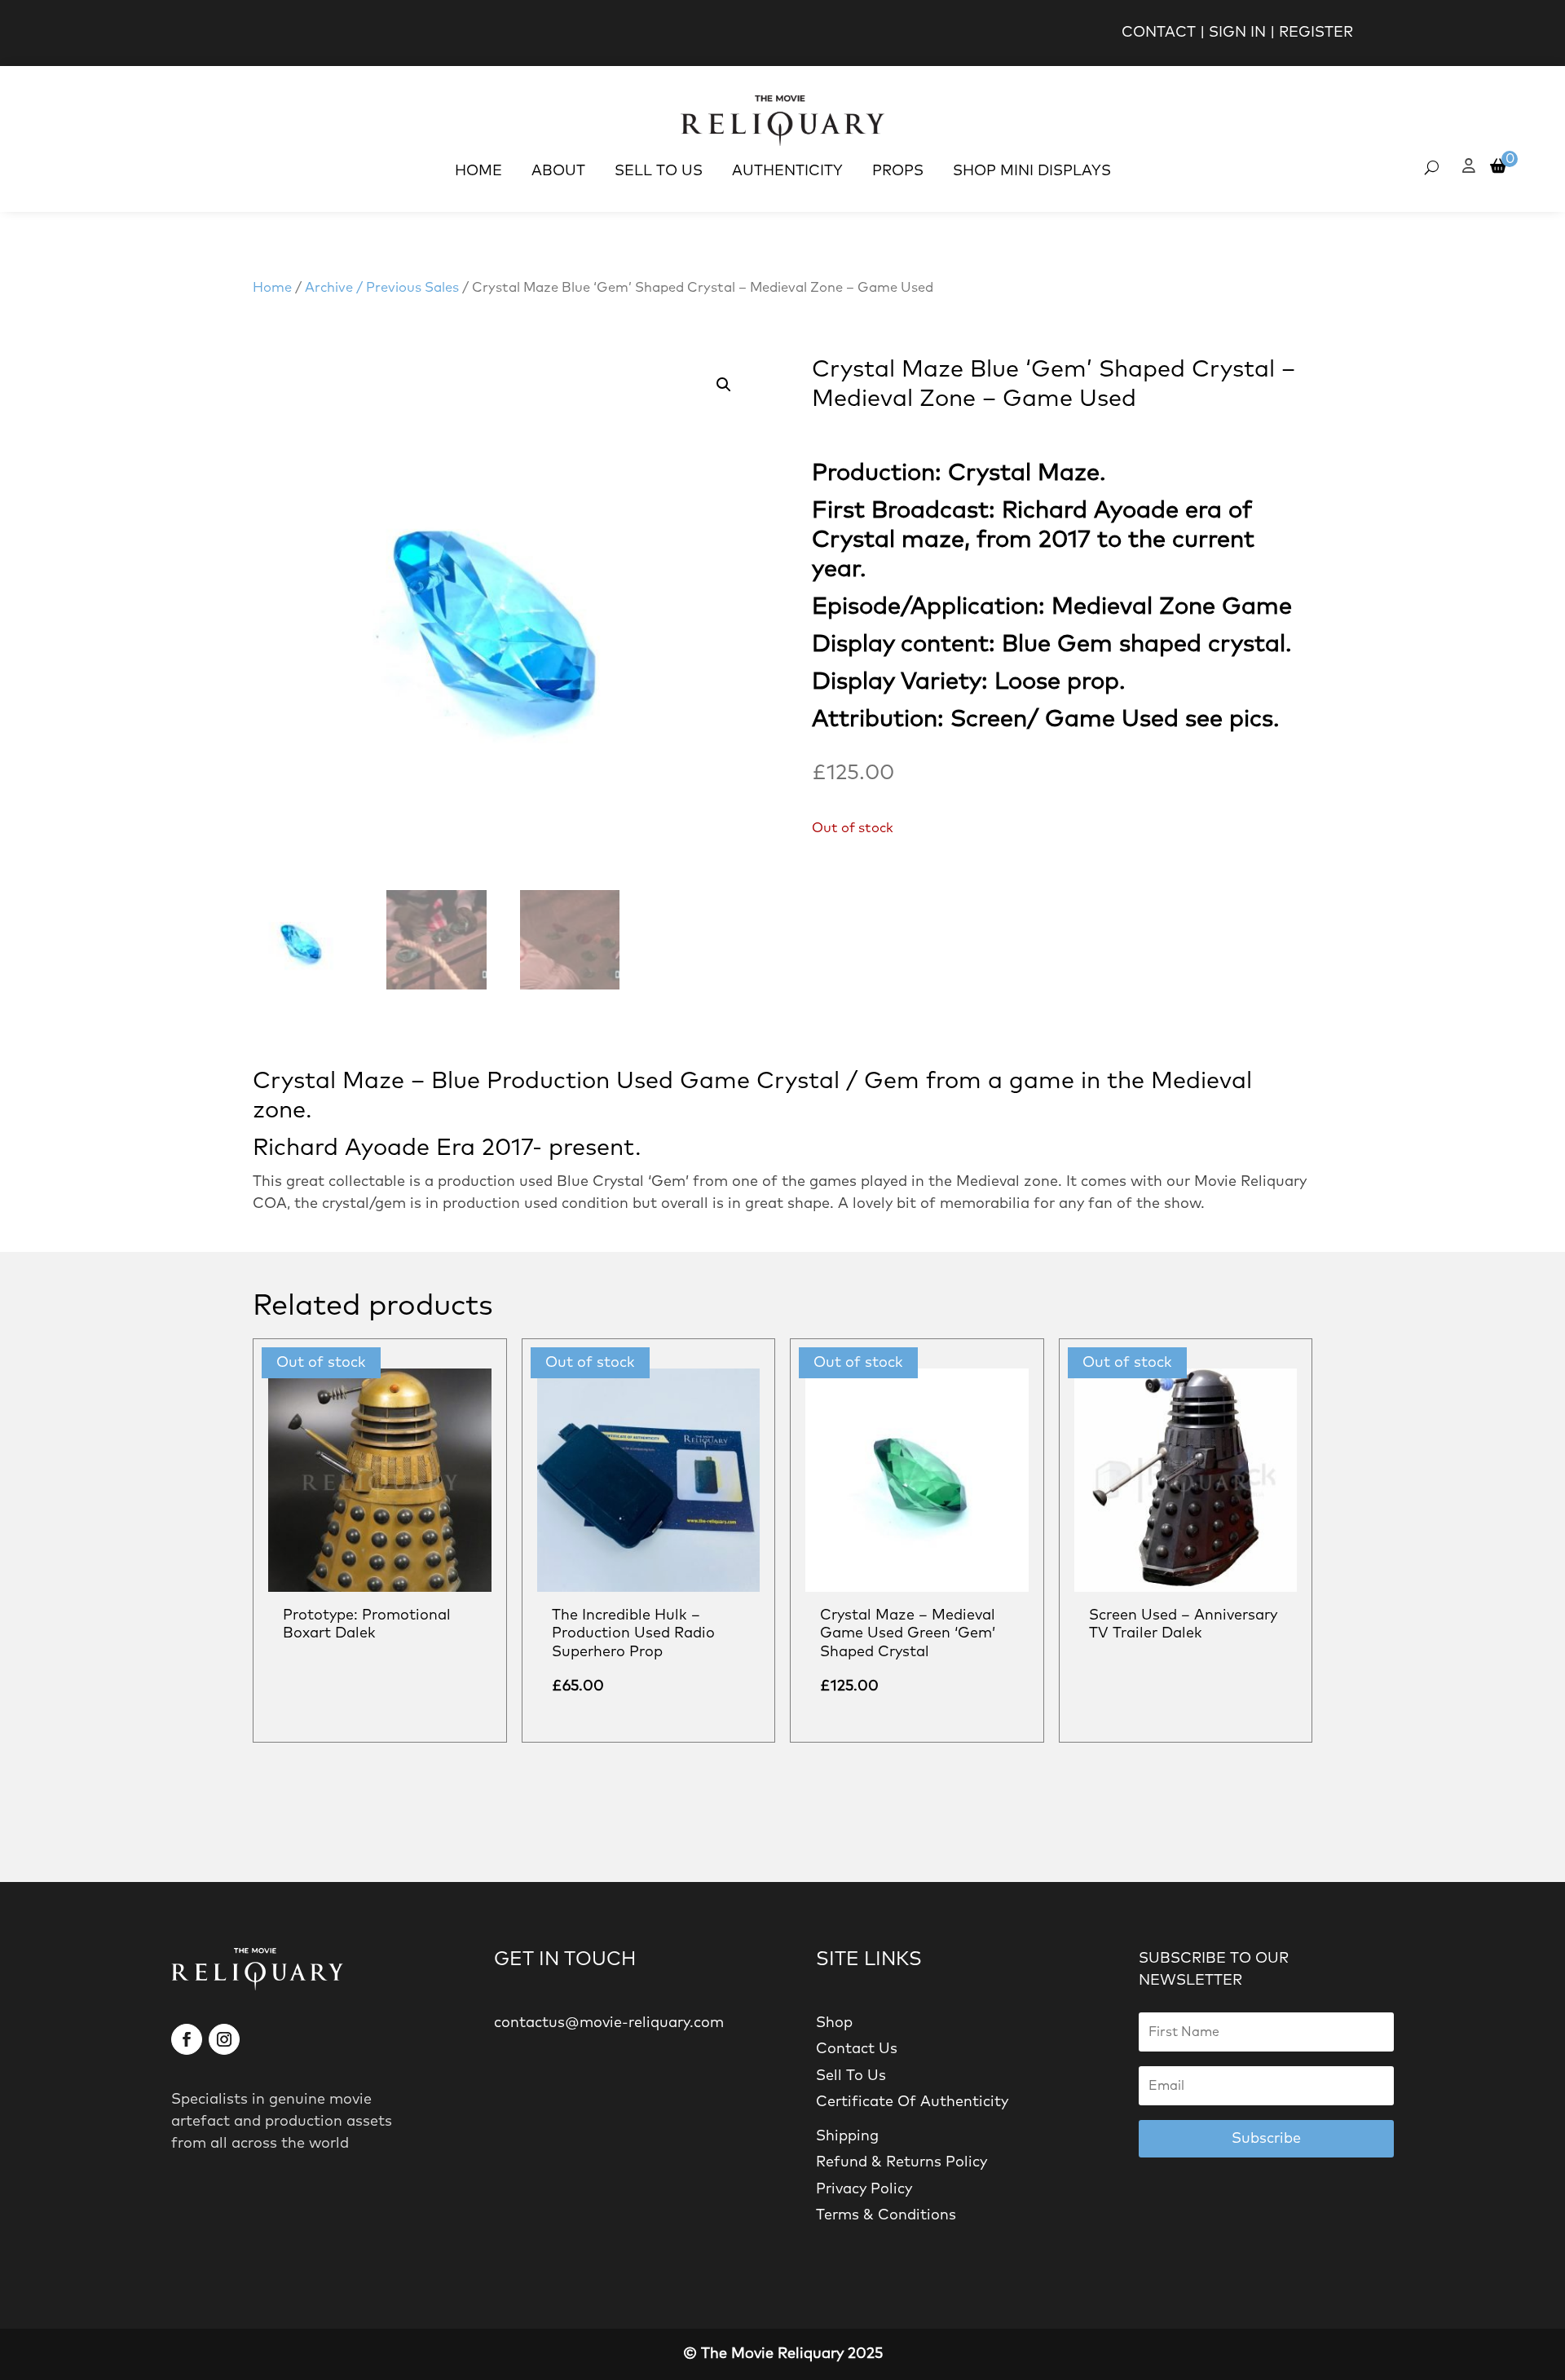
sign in (1237, 33)
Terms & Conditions (886, 2215)
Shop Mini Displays (1032, 171)
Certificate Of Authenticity (912, 2102)
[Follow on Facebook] (187, 2039)
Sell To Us (659, 171)
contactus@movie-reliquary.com (609, 2023)
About (558, 171)
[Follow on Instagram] (224, 2039)
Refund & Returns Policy (902, 2162)
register (1316, 33)
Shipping (847, 2136)
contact (1159, 33)
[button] (724, 385)
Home (478, 171)
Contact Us (857, 2049)
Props (898, 171)
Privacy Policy (864, 2189)
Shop (834, 2023)
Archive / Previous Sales (382, 288)
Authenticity (787, 171)
